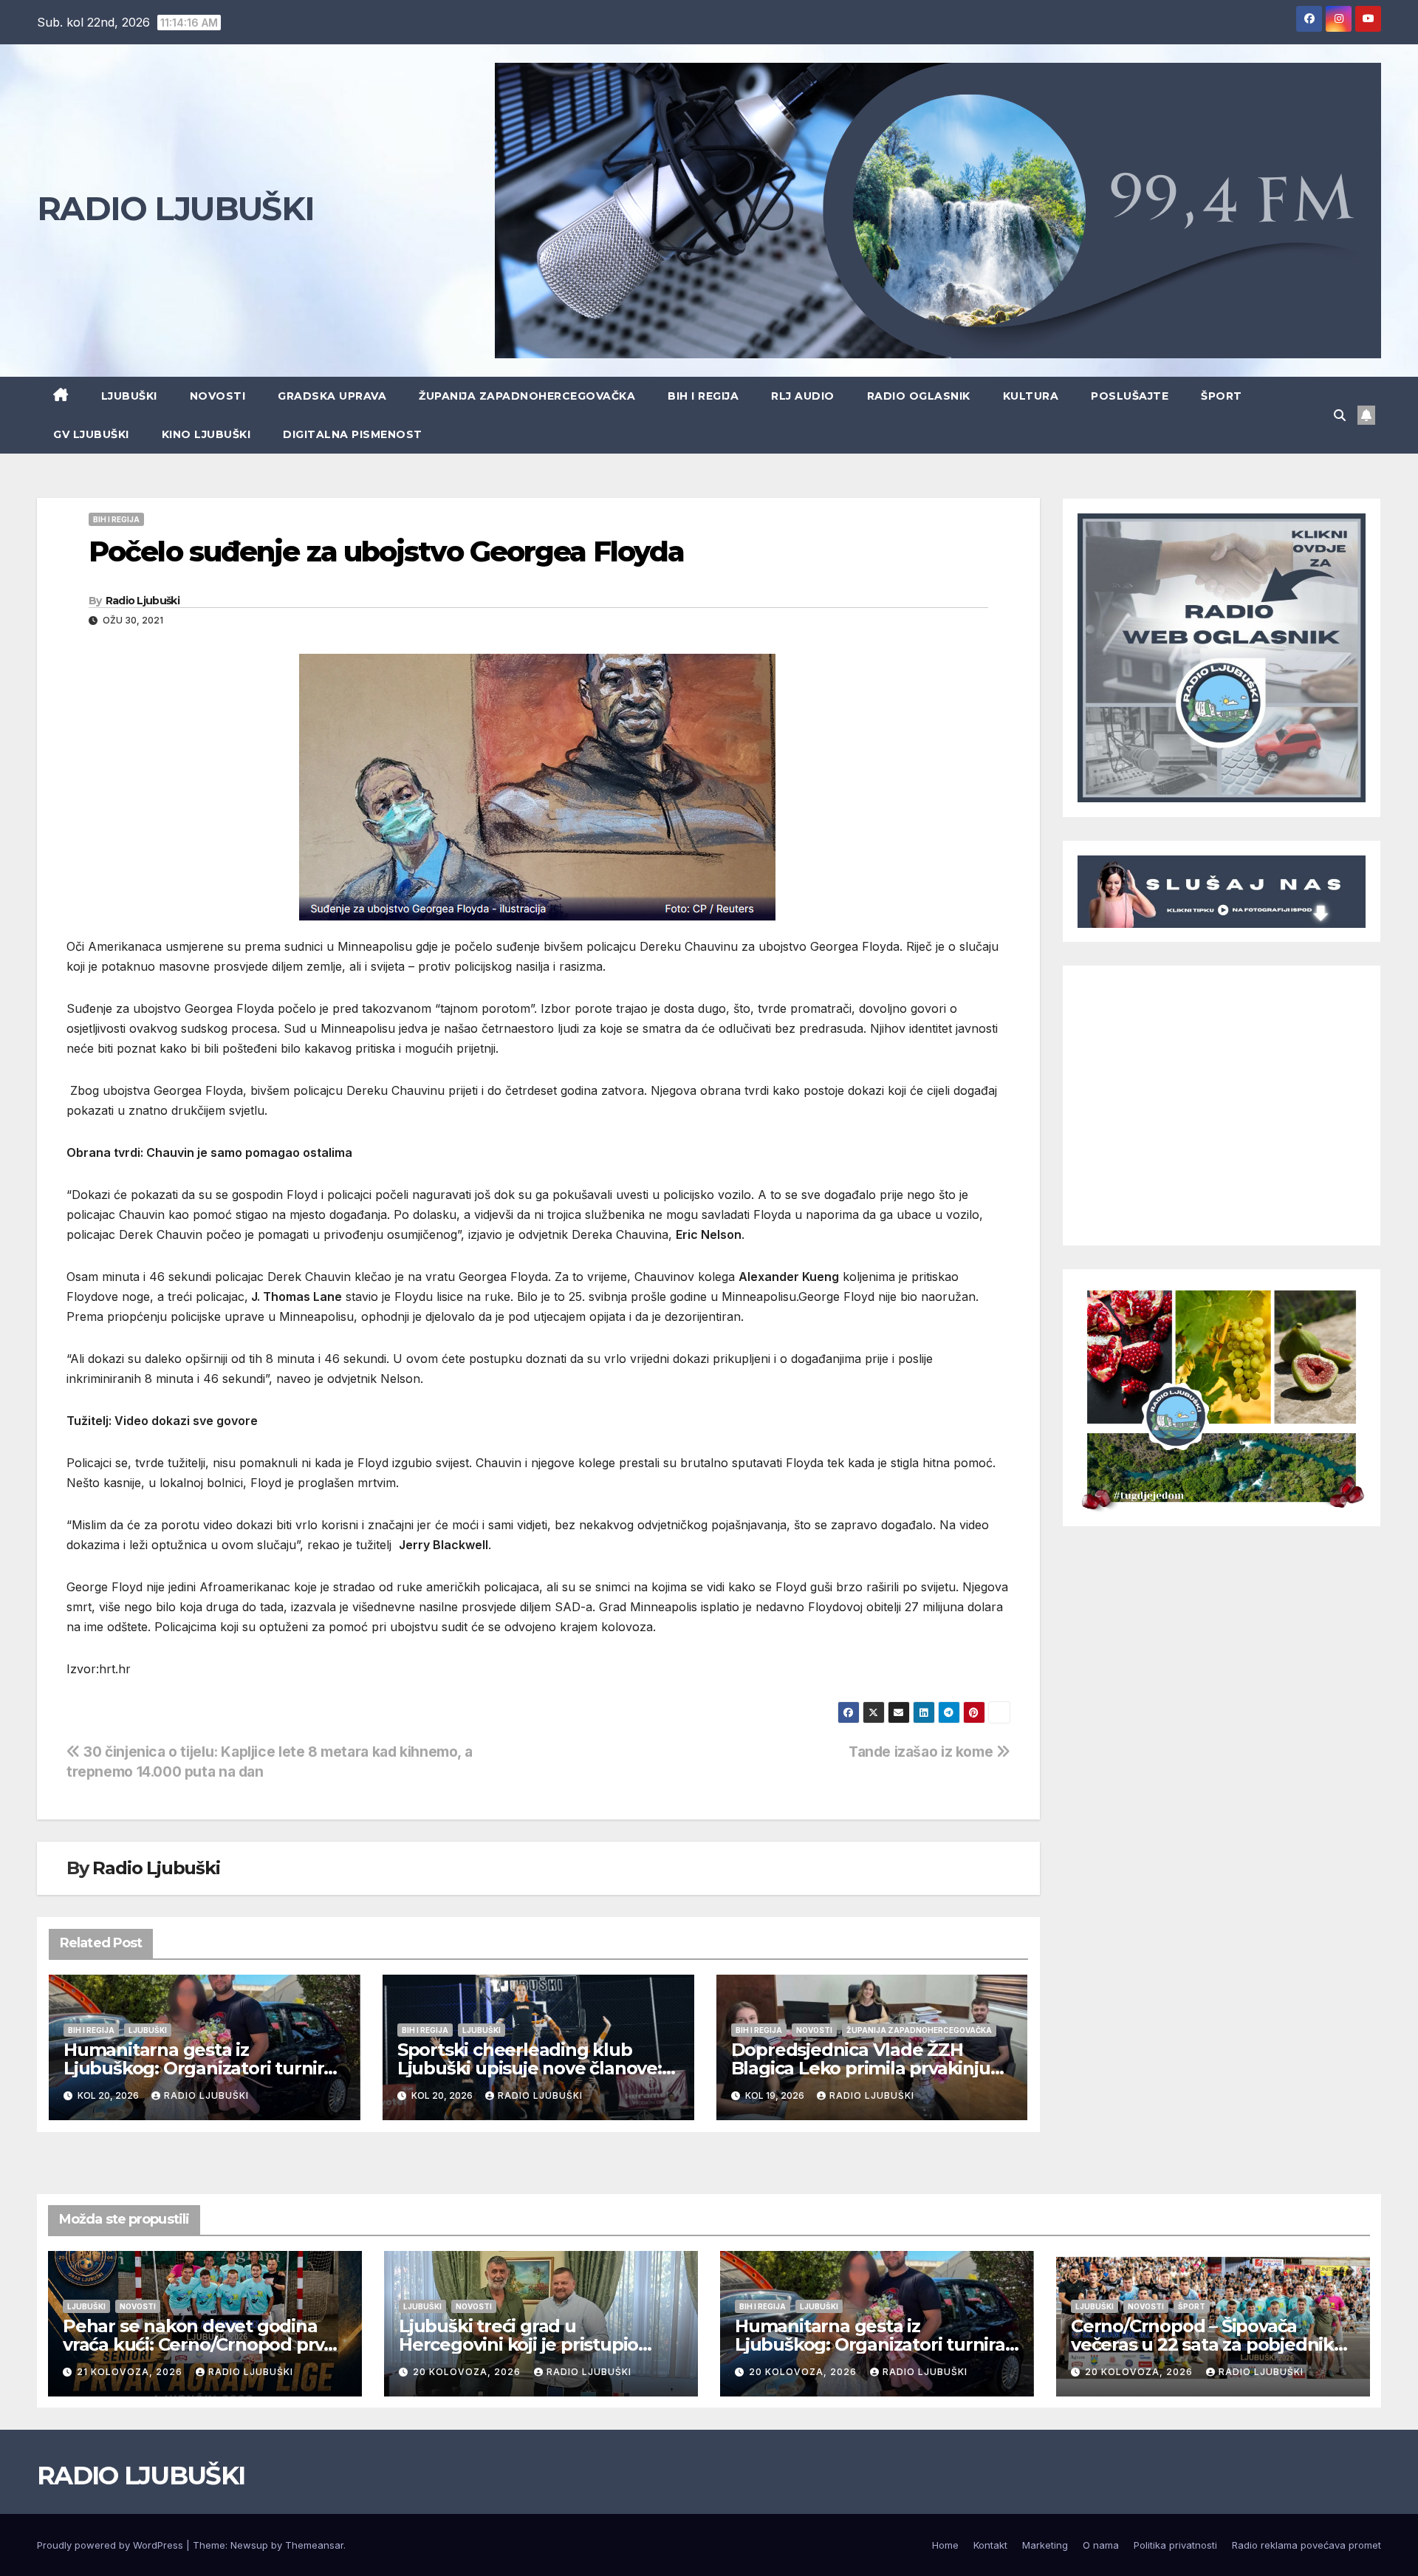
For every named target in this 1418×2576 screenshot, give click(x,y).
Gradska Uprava (332, 396)
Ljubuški (129, 396)
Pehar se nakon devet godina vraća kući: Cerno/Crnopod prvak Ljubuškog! (204, 2344)
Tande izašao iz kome (922, 1752)
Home (945, 2545)
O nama (1101, 2545)
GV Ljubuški (91, 434)
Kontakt (990, 2545)
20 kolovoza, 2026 (468, 2372)
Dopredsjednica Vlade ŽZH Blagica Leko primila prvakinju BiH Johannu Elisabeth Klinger (863, 2068)
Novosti (218, 396)
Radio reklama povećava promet (1306, 2545)
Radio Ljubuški (143, 601)
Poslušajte (1130, 396)
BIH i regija (703, 396)
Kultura (1031, 396)
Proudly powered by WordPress (112, 2545)
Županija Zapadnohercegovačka (527, 396)
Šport (1222, 396)
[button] (1340, 415)
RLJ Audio (803, 396)
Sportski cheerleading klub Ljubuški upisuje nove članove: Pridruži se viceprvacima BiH (530, 2068)
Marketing (1045, 2545)
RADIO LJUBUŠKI (175, 208)
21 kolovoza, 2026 (131, 2372)
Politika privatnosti (1175, 2545)
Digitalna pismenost (353, 434)
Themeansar (314, 2545)
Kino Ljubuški (206, 434)
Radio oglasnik (919, 396)
